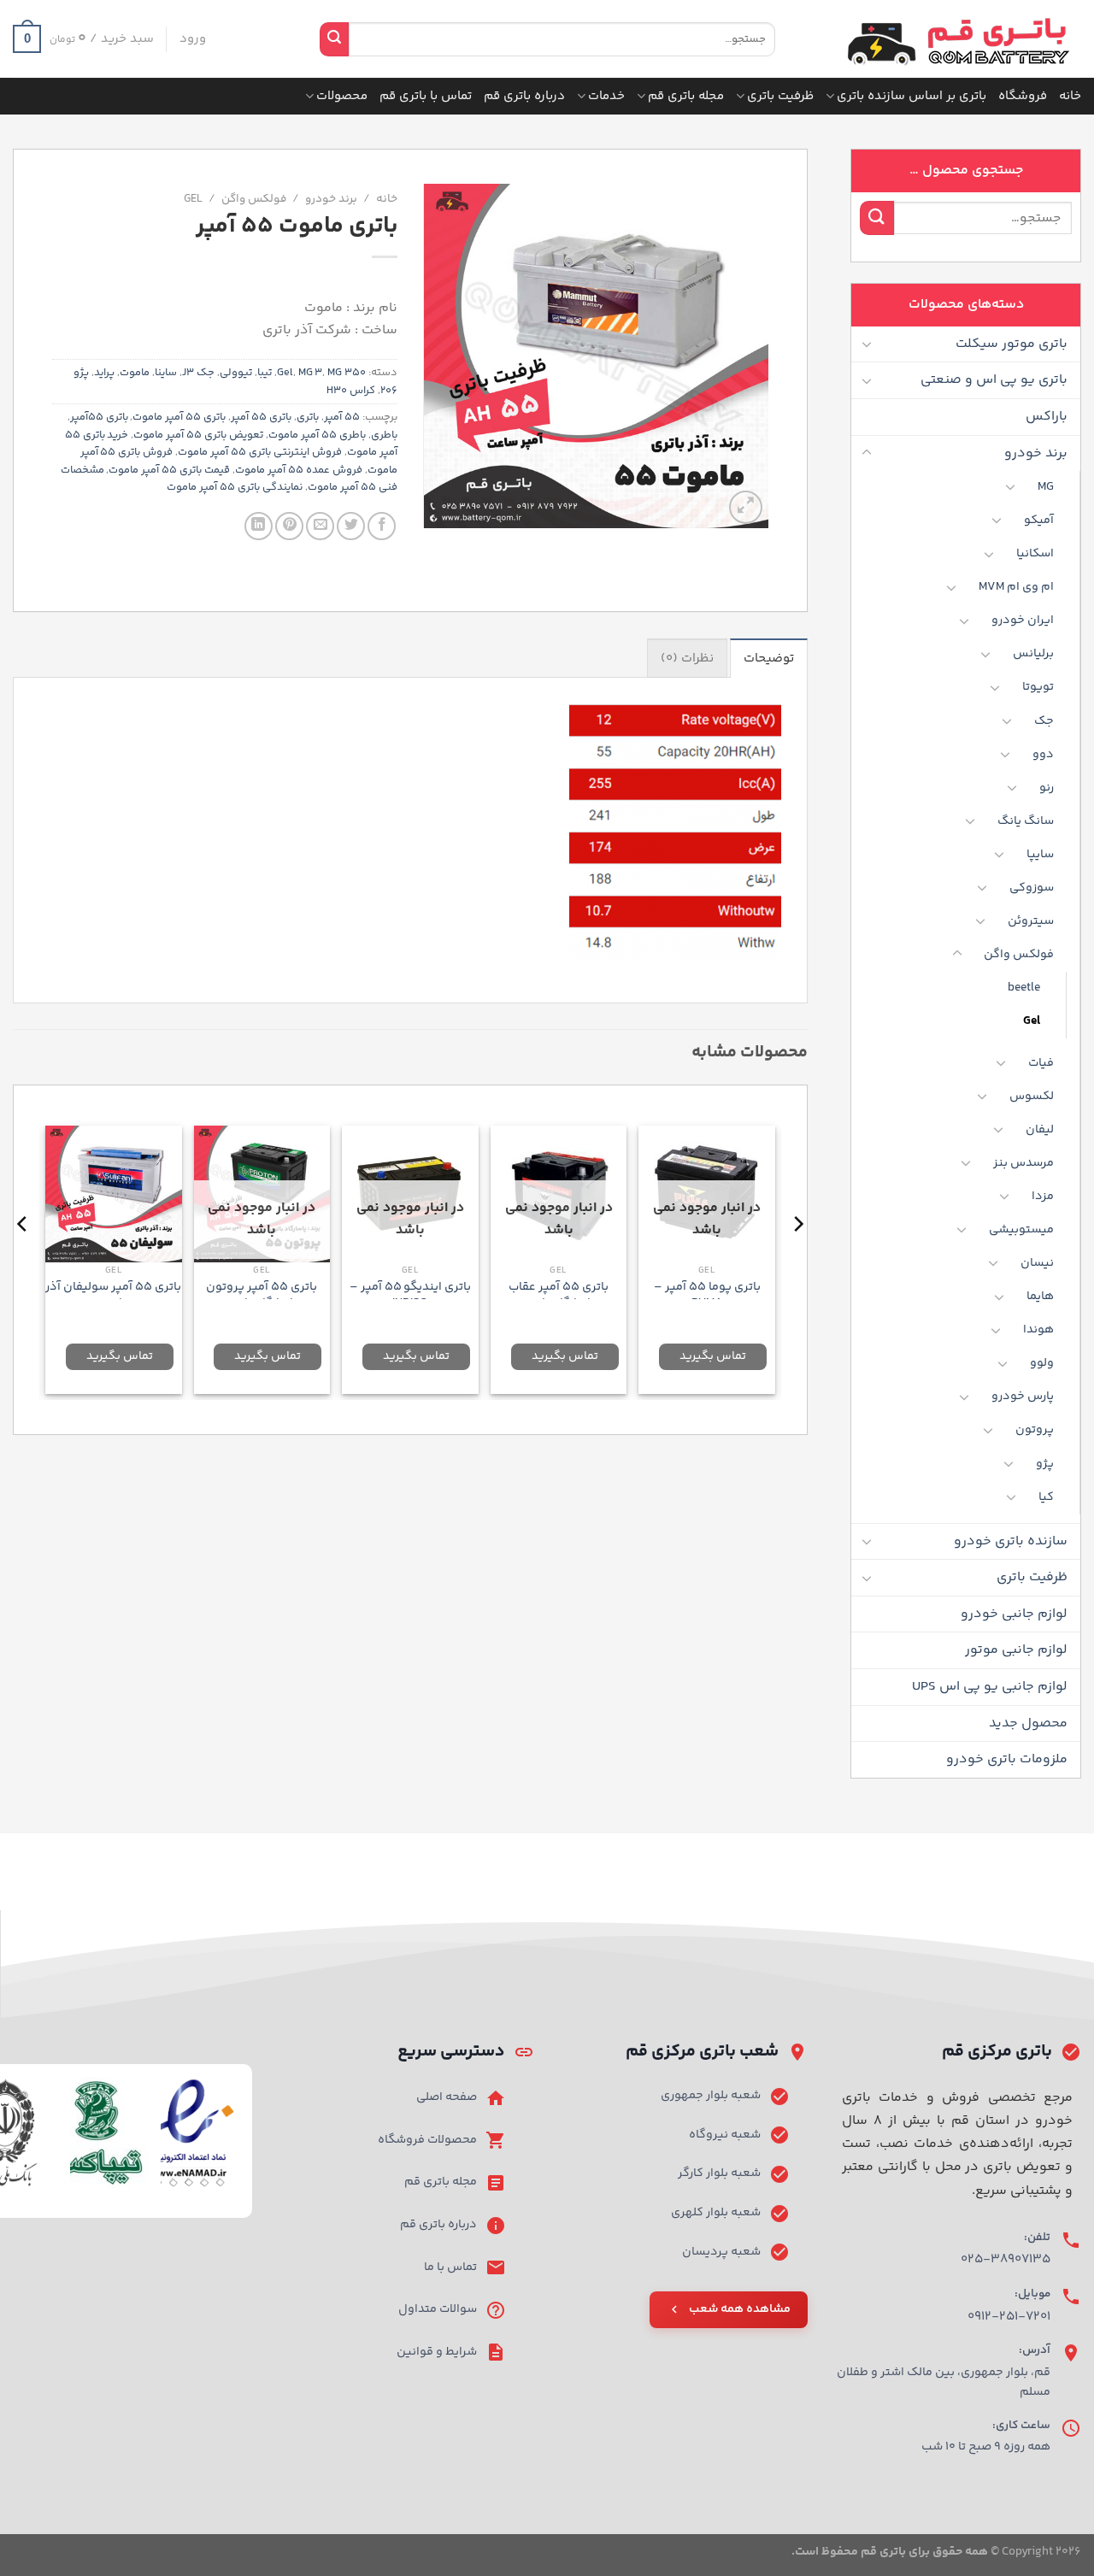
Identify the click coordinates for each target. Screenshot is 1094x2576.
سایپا (1040, 855)
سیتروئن (1031, 921)
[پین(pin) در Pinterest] (289, 526)
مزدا (1043, 1197)
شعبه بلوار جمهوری (711, 2096)
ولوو (1042, 1363)
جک (1044, 721)
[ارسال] (334, 39)
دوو (1043, 755)
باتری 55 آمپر (261, 417)
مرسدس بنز (1023, 1163)
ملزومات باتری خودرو (1007, 1759)
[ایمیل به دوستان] (320, 526)
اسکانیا (1035, 554)
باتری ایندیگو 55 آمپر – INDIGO (411, 1295)
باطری (384, 435)
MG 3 (311, 373)
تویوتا (1038, 687)
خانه (1070, 96)
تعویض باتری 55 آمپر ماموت (198, 435)
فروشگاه (1023, 96)
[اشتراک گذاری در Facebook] (382, 526)
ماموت (135, 373)
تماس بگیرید (713, 1356)
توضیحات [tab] (769, 659)
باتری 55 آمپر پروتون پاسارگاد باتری (262, 1295)
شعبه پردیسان (721, 2252)
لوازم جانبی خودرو (1014, 1614)
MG (1046, 487)
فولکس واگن (1019, 955)
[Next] (23, 1258)
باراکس (1047, 417)
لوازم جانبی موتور (1016, 1650)
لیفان (1040, 1130)
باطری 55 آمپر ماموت (317, 435)
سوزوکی (1032, 888)
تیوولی (236, 373)
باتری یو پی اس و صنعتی (994, 380)
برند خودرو (1036, 453)
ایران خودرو (1023, 620)
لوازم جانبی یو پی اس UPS (990, 1687)
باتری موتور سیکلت (1012, 344)
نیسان (1037, 1263)
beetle (1024, 988)
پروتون (1035, 1430)
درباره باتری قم (524, 96)
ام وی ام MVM (1016, 587)
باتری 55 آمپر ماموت (179, 417)
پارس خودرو (1023, 1397)
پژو (1045, 1464)
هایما (1040, 1297)
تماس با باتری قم (426, 96)
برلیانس (1033, 654)
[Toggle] (867, 344)
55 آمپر (342, 417)
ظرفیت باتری (780, 96)
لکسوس (1032, 1097)
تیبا (265, 373)
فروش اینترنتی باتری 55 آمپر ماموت (260, 452)
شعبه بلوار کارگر (719, 2173)
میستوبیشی (1021, 1230)
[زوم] (746, 507)
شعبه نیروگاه (725, 2135)
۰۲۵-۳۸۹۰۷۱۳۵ (1006, 2259)
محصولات (342, 96)
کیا (1046, 1497)
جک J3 (198, 373)
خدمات (606, 96)
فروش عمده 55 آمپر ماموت (299, 470)
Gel (1032, 1021)
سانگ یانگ (1026, 821)
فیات (1041, 1063)
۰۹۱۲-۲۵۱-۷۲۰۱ (1009, 2317)
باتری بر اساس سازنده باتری (912, 96)
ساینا (166, 373)
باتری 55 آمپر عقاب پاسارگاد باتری (559, 1295)
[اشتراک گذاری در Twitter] (351, 526)
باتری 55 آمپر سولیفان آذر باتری (113, 1295)
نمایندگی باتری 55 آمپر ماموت (235, 487)
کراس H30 (351, 391)
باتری (308, 417)
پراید (104, 373)
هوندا (1038, 1330)
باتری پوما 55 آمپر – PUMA (707, 1295)
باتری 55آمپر (99, 417)
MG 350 (347, 373)
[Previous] (797, 1258)
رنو (1047, 788)
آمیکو (1039, 520)
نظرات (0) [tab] (687, 659)
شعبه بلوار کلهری (716, 2213)
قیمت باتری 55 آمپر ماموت (169, 470)
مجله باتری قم (686, 96)
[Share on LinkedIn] (259, 526)
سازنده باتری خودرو (1011, 1541)
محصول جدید (1028, 1723)
